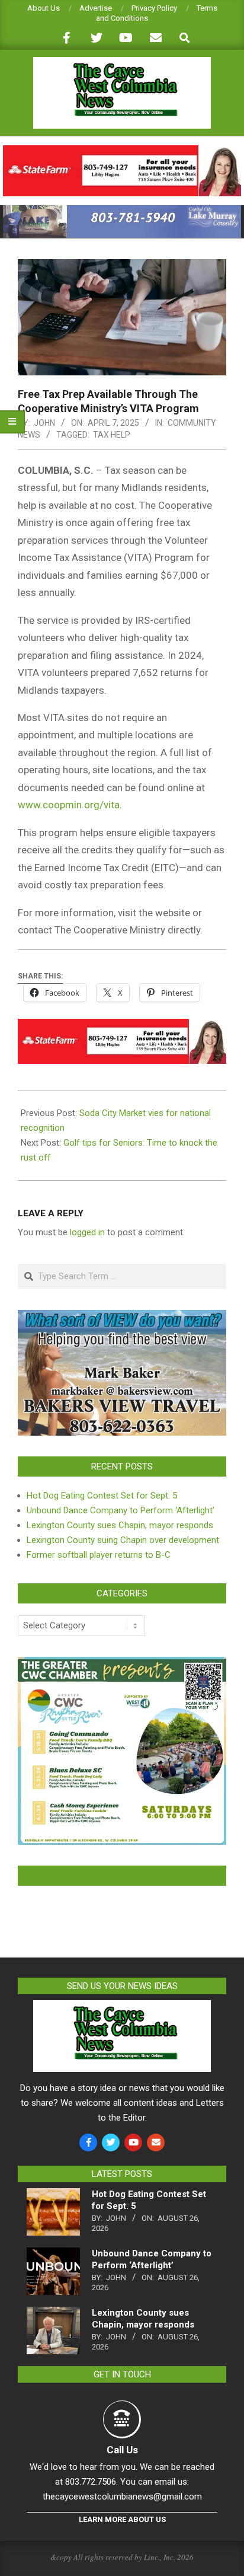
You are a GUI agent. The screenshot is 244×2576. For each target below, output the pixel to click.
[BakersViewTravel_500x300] (122, 1317)
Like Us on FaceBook (122, 1876)
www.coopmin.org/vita (69, 805)
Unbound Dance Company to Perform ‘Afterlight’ (121, 1510)
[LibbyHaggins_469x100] (122, 150)
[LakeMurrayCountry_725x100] (122, 210)
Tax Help (112, 435)
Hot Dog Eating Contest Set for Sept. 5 (102, 1496)
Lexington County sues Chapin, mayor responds (120, 1525)
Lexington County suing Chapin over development (123, 1540)
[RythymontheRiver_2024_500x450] (122, 1664)
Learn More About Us (122, 2519)
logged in (87, 1232)
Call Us (122, 2450)
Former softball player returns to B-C (99, 1555)
